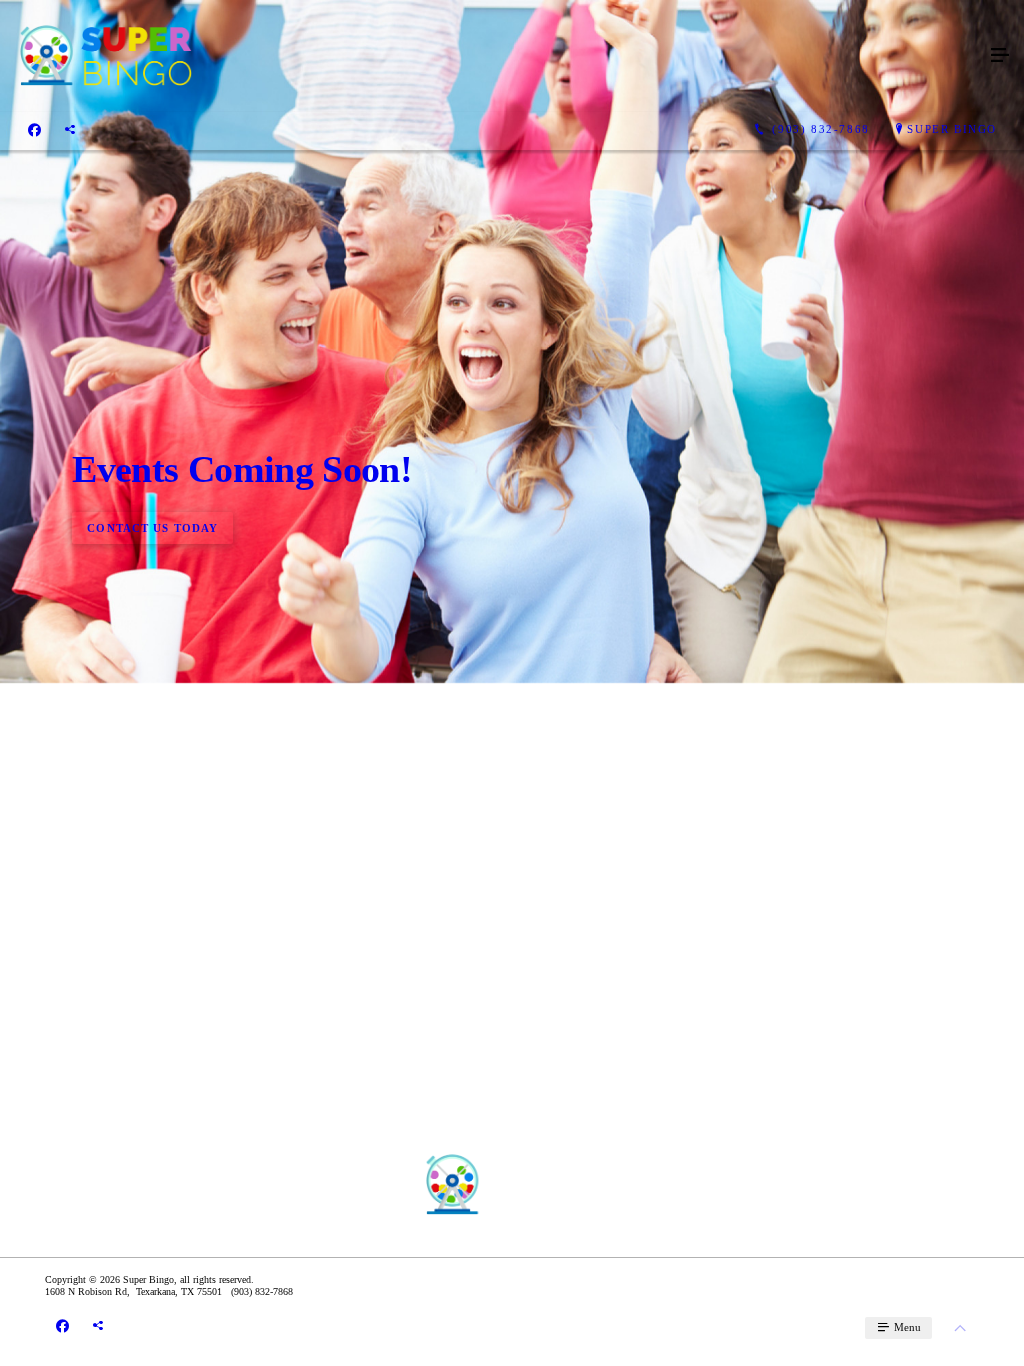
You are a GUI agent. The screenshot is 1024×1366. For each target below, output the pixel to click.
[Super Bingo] (492, 56)
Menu (906, 1327)
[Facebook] (34, 130)
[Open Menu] (1000, 56)
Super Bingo (952, 129)
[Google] (70, 130)
